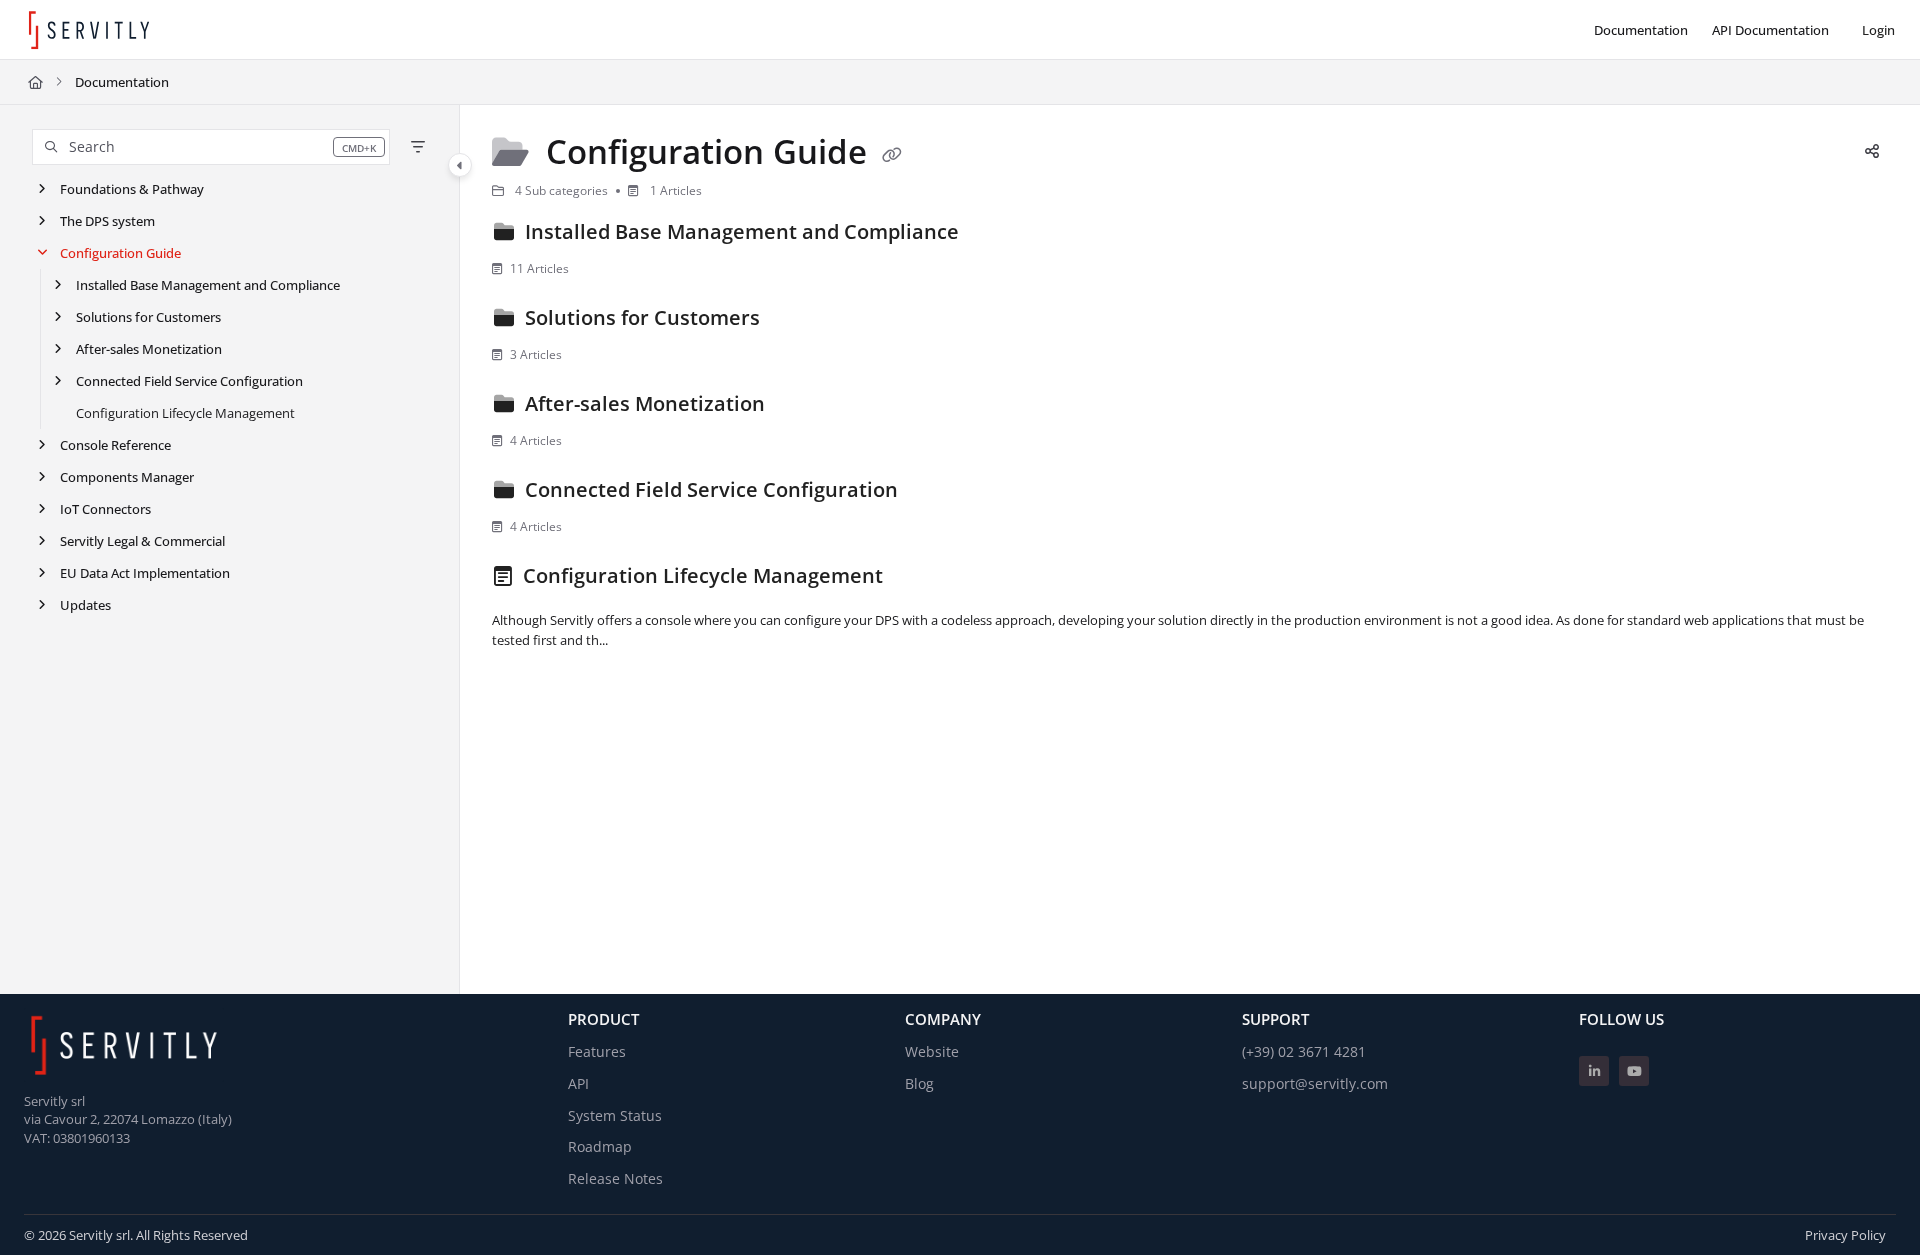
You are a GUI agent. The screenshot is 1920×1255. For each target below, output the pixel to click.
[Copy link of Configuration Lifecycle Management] (920, 579)
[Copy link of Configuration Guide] (892, 155)
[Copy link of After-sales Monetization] (802, 407)
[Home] (89, 30)
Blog (919, 1083)
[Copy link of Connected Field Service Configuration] (935, 493)
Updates (85, 605)
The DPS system (107, 221)
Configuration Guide (120, 253)
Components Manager (127, 477)
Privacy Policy (1845, 1235)
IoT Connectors (105, 509)
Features (597, 1051)
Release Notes (615, 1178)
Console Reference (115, 445)
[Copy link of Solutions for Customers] (797, 321)
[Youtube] (1634, 1071)
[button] (211, 147)
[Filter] (418, 147)
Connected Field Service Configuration (189, 381)
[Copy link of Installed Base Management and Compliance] (996, 235)
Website (932, 1051)
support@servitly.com (1315, 1083)
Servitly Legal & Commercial (142, 541)
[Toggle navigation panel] (460, 165)
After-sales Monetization (149, 349)
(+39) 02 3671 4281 (1304, 1051)
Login (1878, 30)
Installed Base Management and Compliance (208, 285)
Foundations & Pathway (132, 189)
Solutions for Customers (148, 317)
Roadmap (600, 1146)
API (578, 1083)
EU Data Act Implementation (145, 573)
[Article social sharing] (1872, 152)
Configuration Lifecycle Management (185, 413)
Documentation (122, 82)
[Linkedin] (1594, 1071)
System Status (615, 1115)
